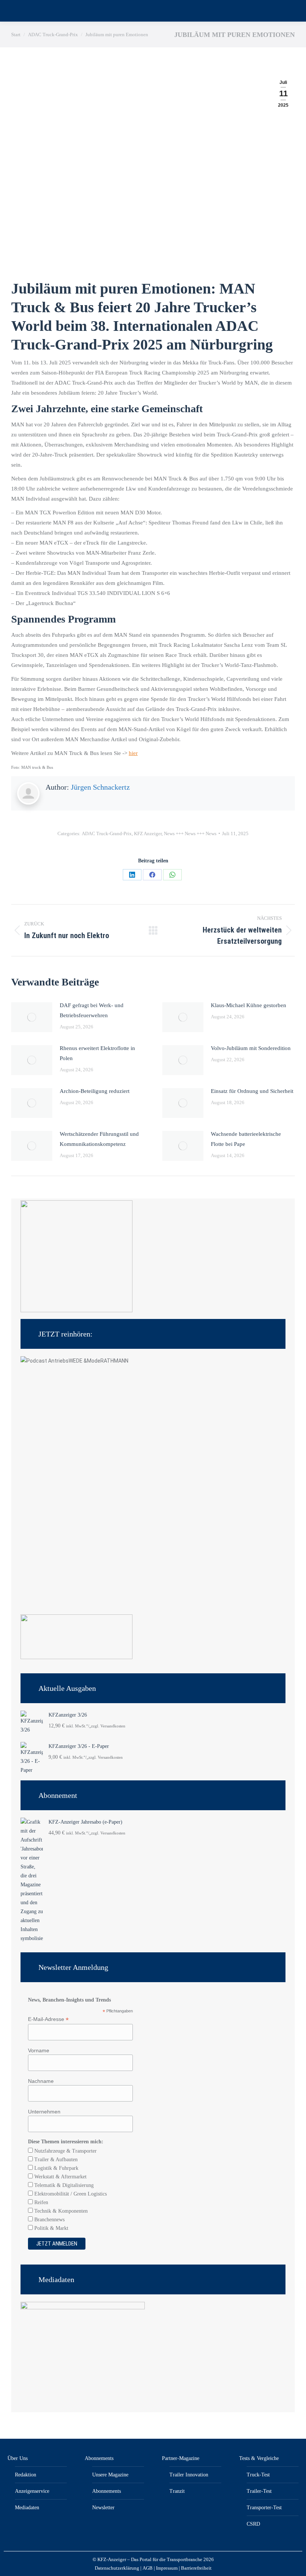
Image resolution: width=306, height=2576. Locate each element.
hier (133, 753)
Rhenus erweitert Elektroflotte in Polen (97, 1053)
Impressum (167, 2568)
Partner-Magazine (181, 2458)
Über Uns (18, 2458)
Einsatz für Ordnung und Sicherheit (252, 1091)
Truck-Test (258, 2475)
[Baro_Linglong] (76, 1657)
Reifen (40, 2202)
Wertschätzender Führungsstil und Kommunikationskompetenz (99, 1139)
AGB (148, 2568)
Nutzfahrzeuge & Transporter (65, 2151)
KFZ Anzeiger (148, 833)
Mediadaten (27, 2508)
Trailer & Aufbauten (55, 2160)
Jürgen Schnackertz (100, 787)
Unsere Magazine (110, 2475)
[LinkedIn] (132, 875)
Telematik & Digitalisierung (63, 2185)
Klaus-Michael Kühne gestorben (249, 1005)
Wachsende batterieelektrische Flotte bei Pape (246, 1139)
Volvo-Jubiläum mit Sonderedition (251, 1048)
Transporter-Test (264, 2508)
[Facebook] (152, 875)
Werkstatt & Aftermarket (60, 2177)
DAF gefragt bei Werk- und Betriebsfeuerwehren (92, 1010)
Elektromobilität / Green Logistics (70, 2194)
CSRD (253, 2524)
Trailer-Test (259, 2491)
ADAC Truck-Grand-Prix (107, 833)
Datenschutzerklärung (117, 2568)
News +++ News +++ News (190, 833)
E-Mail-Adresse (48, 2019)
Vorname (39, 2050)
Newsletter (103, 2508)
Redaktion (26, 2475)
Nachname (41, 2081)
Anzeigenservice (32, 2491)
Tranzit (177, 2491)
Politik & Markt (51, 2228)
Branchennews (49, 2220)
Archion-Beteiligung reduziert (95, 1091)
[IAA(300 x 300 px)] (76, 1311)
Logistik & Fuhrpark (56, 2168)
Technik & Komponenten (60, 2211)
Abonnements (99, 2458)
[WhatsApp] (172, 875)
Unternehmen (44, 2112)
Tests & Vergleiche (259, 2458)
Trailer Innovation (189, 2475)
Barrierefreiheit (196, 2568)
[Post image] (32, 1017)
